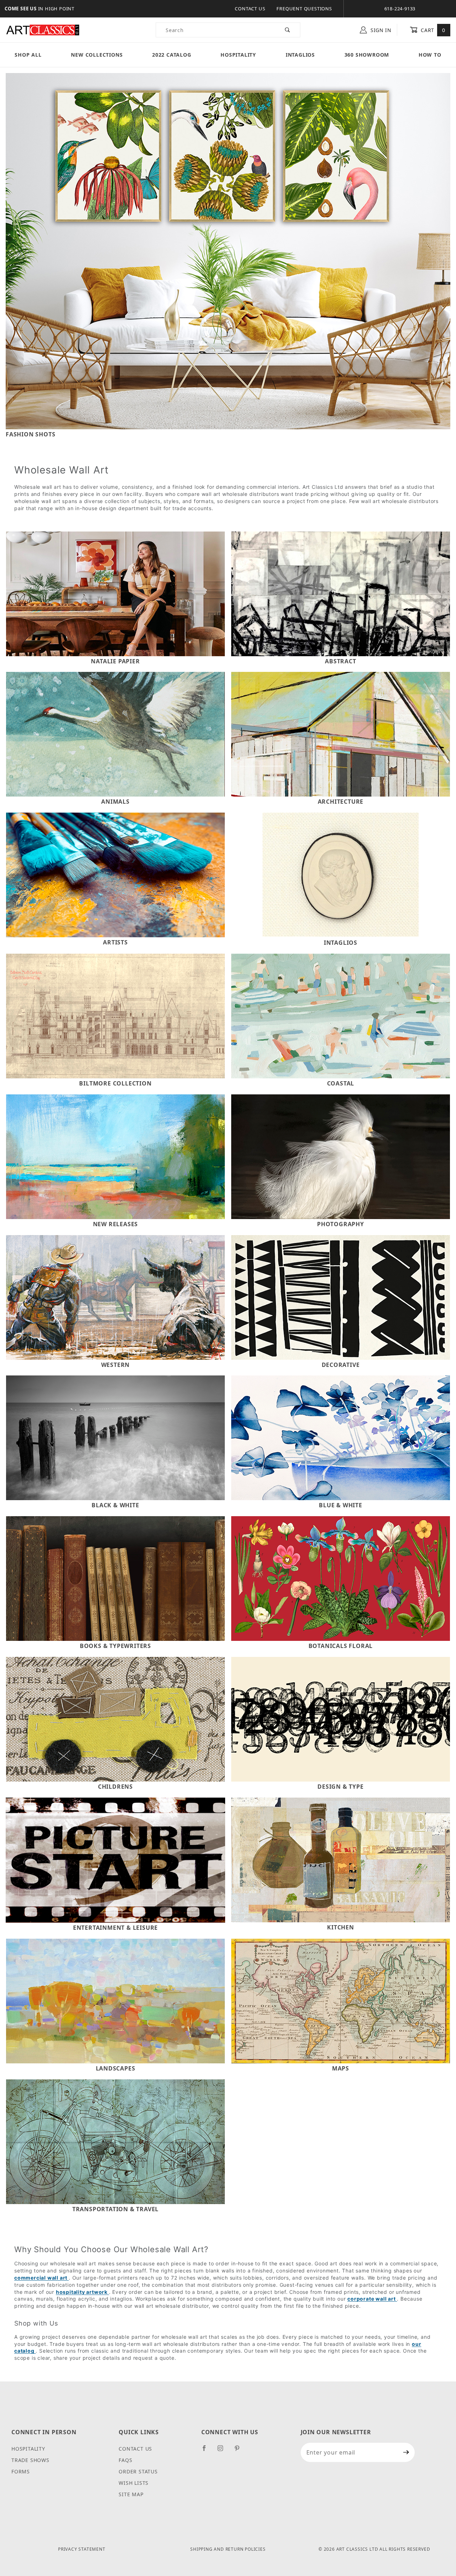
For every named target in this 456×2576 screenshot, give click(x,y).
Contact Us (250, 9)
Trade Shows (30, 2460)
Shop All (28, 55)
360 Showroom (367, 55)
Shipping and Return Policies (228, 2549)
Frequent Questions (304, 9)
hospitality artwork (82, 2292)
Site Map (131, 2494)
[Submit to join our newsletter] (406, 2452)
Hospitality (238, 55)
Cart (432, 30)
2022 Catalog (172, 55)
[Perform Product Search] (288, 30)
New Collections (97, 55)
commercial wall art (42, 2278)
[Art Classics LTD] (43, 30)
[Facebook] (207, 2451)
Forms (21, 2471)
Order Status (138, 2471)
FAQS (125, 2460)
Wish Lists (134, 2483)
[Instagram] (223, 2451)
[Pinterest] (240, 2451)
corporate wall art (372, 2299)
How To (430, 55)
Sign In (380, 30)
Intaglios (300, 55)
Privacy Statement (82, 2549)
